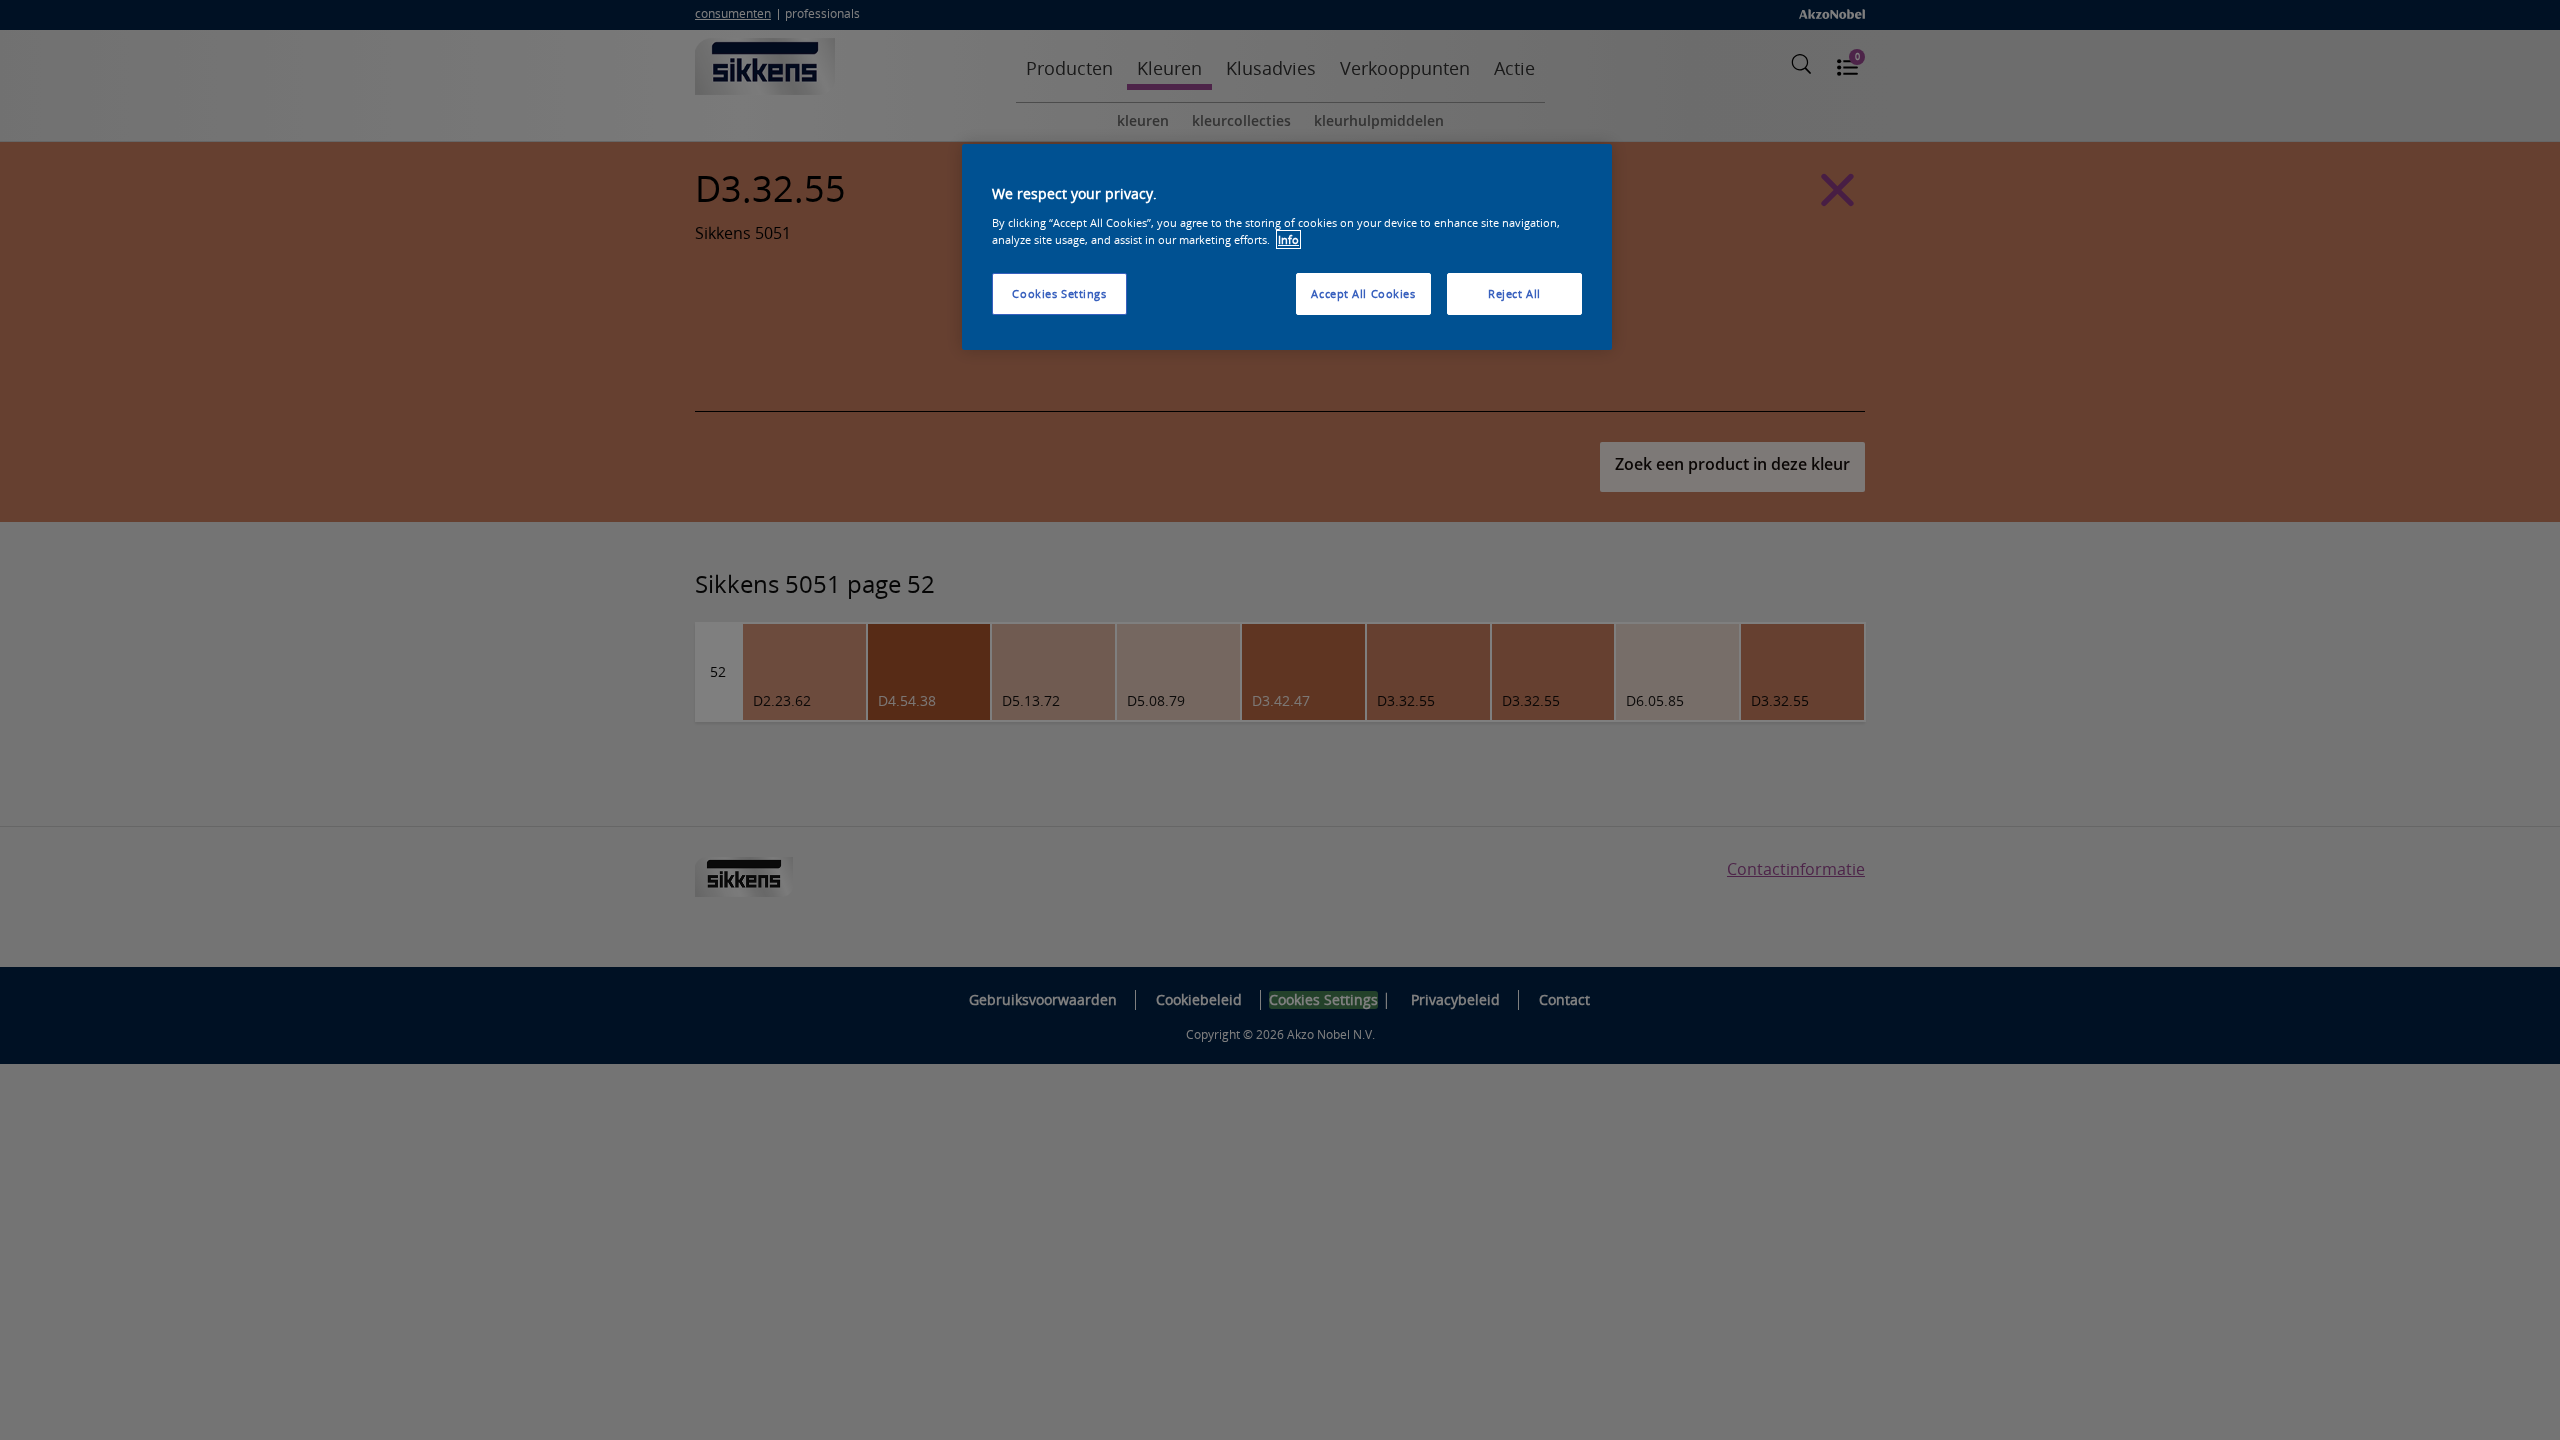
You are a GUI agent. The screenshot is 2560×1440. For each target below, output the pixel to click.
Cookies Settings (1059, 293)
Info (1288, 239)
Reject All (1514, 293)
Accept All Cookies (1363, 293)
